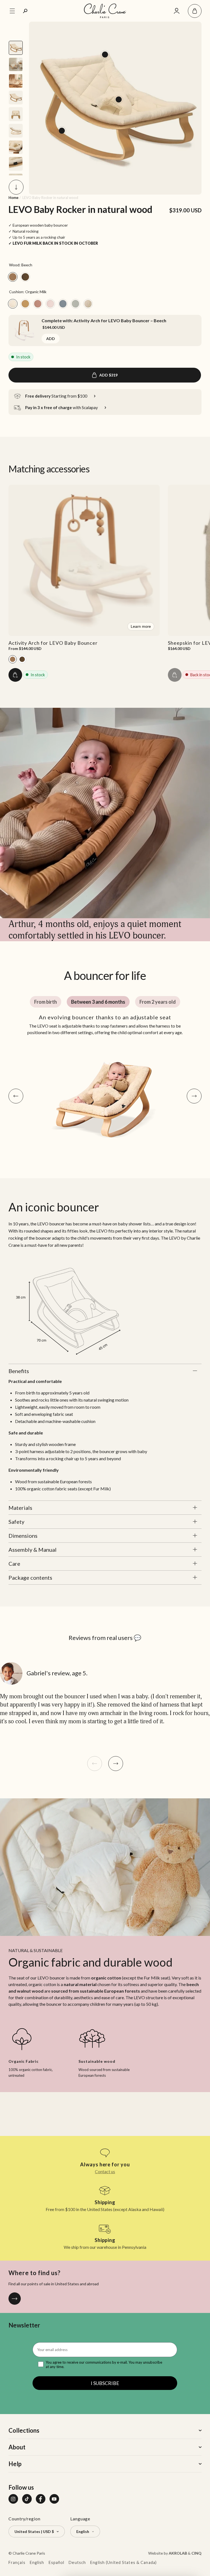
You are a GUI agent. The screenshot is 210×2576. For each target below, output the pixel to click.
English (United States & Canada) (123, 2562)
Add (51, 339)
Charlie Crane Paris (29, 2553)
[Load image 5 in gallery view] (16, 131)
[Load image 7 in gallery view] (16, 164)
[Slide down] (16, 187)
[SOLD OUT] (175, 675)
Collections (24, 2430)
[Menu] (12, 11)
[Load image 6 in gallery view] (16, 147)
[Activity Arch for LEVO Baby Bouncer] (24, 331)
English (37, 2562)
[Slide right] (116, 1764)
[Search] (25, 11)
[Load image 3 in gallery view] (16, 98)
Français (17, 2562)
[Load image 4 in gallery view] (16, 114)
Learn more (141, 626)
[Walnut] (22, 659)
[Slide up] (16, 29)
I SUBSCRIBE (105, 2383)
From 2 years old (158, 1002)
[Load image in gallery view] (16, 48)
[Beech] (13, 659)
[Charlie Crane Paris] (105, 11)
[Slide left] (95, 1764)
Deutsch (77, 2562)
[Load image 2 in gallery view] (16, 81)
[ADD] (15, 675)
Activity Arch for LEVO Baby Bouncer (53, 643)
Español (57, 2562)
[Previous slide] (16, 1096)
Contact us (105, 2171)
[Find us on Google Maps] (15, 2299)
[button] (195, 11)
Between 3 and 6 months (98, 1002)
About (17, 2447)
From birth (46, 1002)
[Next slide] (194, 1096)
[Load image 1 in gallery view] (16, 64)
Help (15, 2464)
